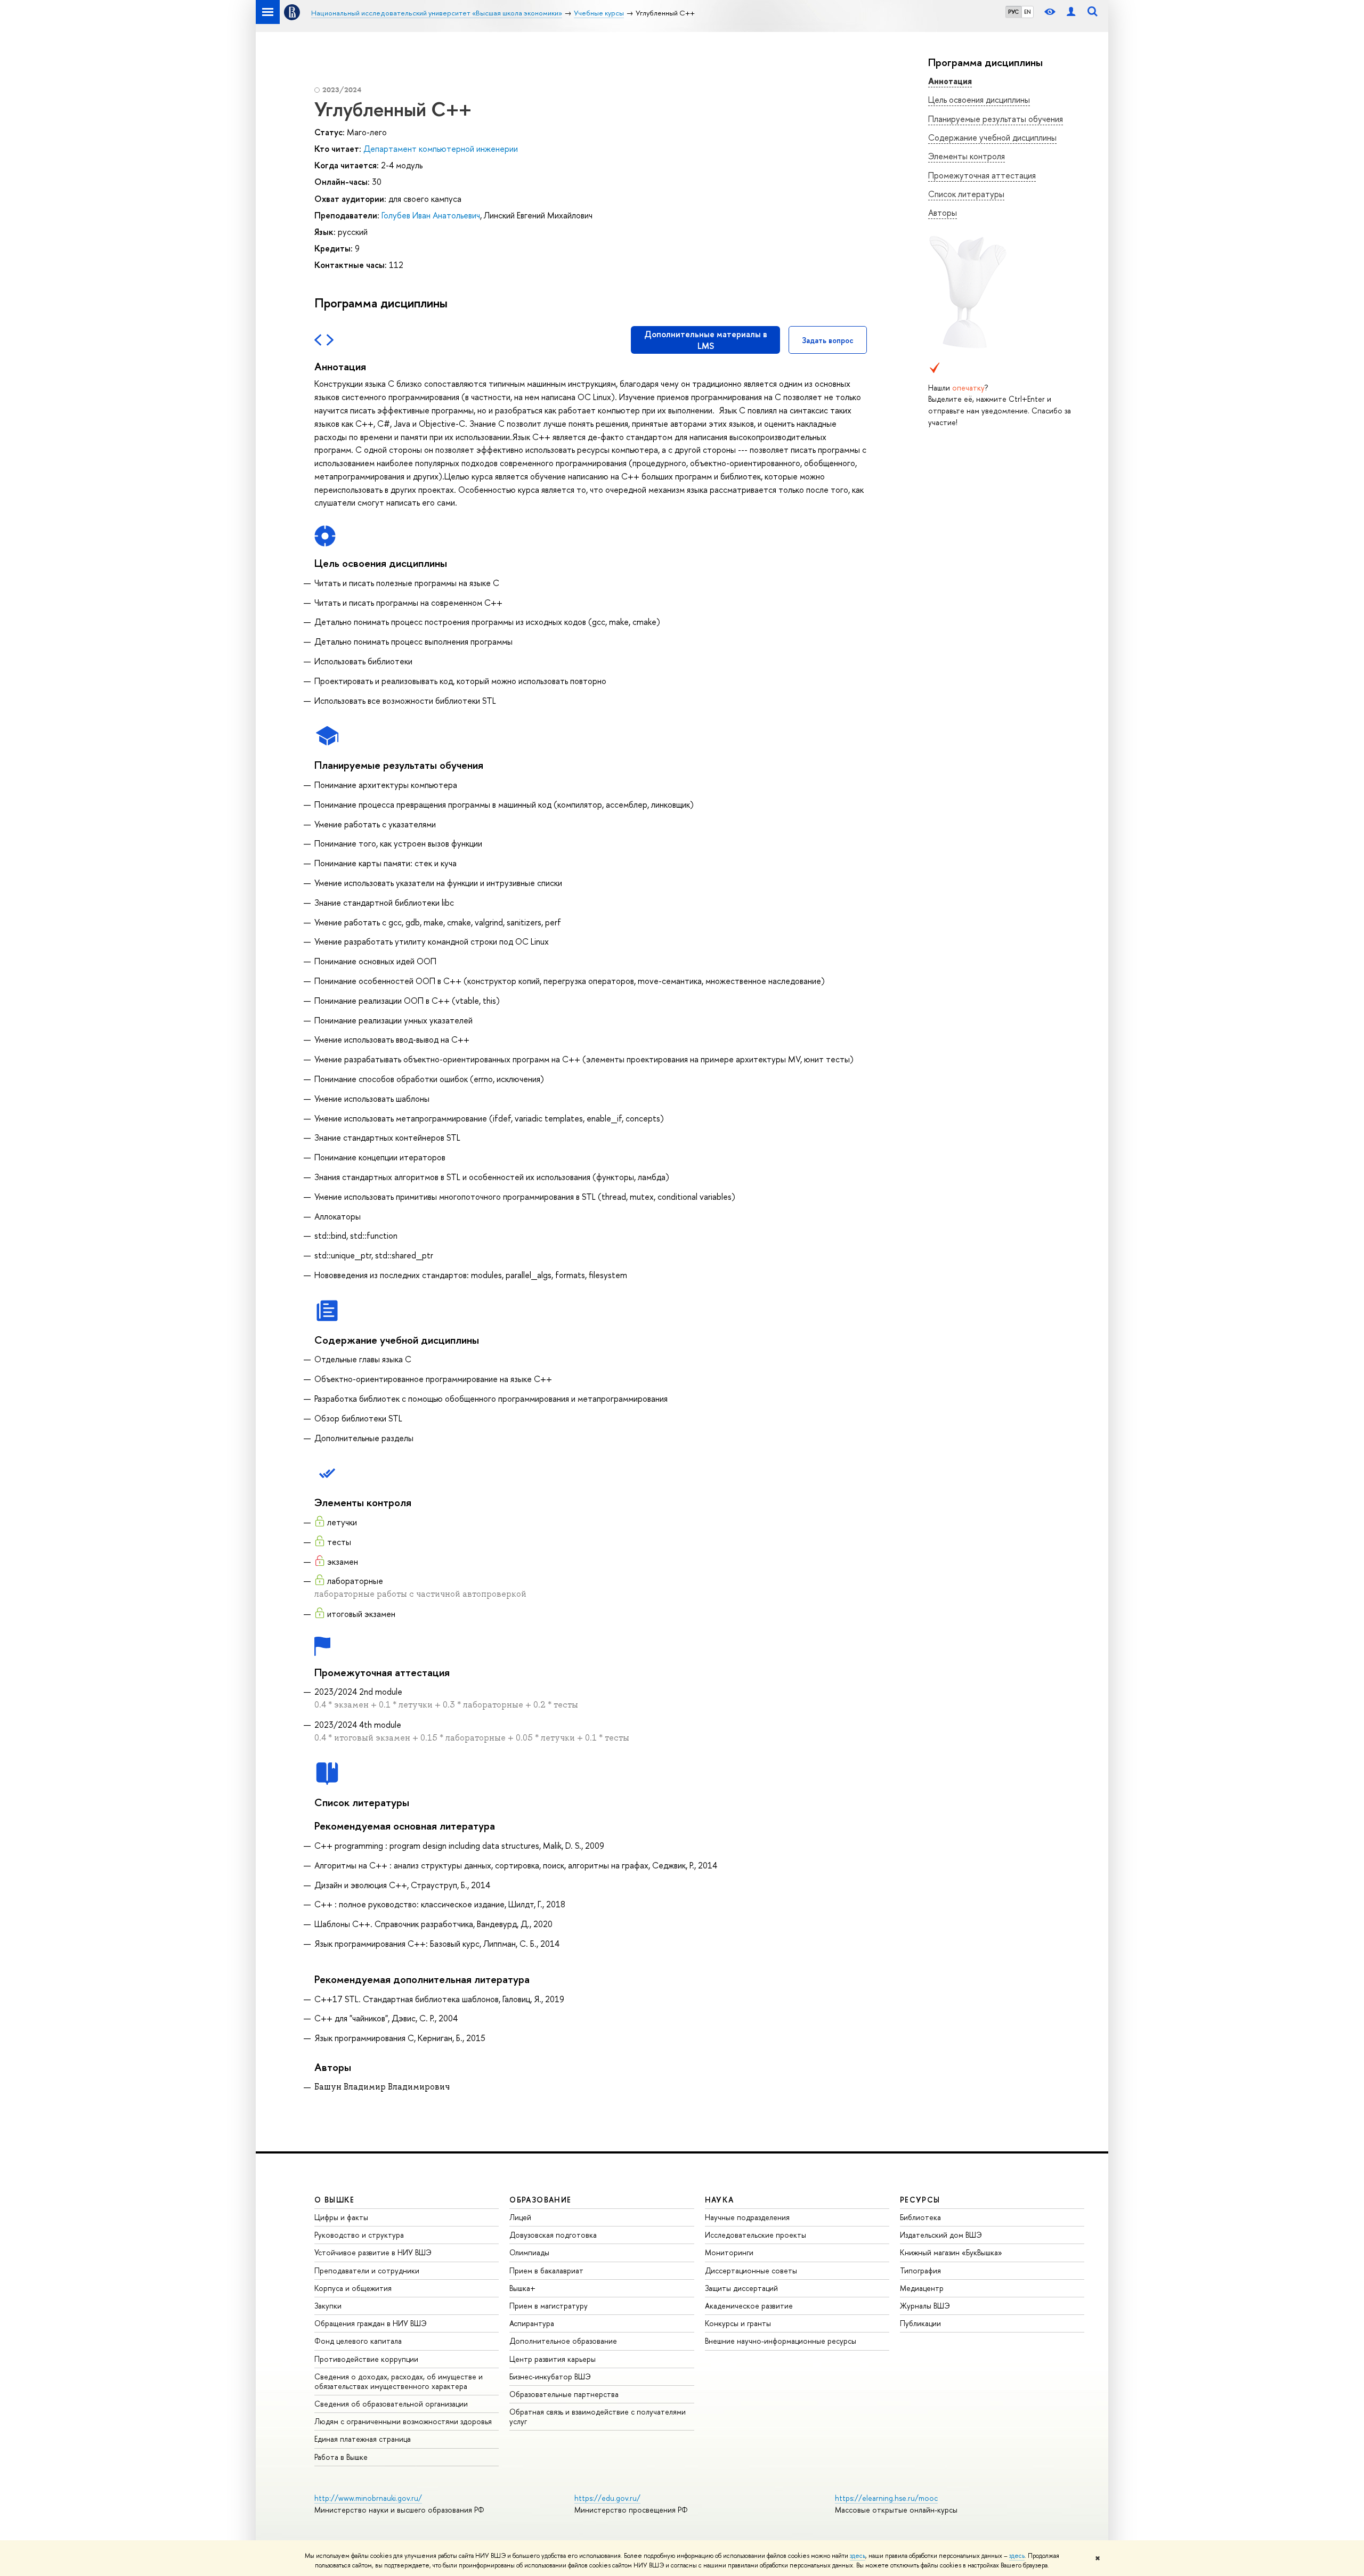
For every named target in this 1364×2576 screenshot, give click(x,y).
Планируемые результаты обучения (996, 119)
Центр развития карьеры (553, 2359)
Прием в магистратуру (549, 2306)
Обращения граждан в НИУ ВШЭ (371, 2323)
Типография (920, 2270)
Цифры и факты (341, 2217)
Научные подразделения (747, 2217)
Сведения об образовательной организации (391, 2404)
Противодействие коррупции (366, 2359)
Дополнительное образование (563, 2341)
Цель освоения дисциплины (979, 100)
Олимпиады (529, 2252)
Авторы (943, 213)
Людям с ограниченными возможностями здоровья (403, 2421)
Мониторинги (729, 2252)
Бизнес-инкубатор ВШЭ (550, 2376)
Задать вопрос (828, 340)
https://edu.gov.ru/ (607, 2498)
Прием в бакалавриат (546, 2270)
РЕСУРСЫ (920, 2200)
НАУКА (720, 2200)
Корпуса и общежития (353, 2288)
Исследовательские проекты (756, 2235)
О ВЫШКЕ (335, 2200)
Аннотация (950, 81)
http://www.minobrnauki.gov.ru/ (368, 2498)
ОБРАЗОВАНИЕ (540, 2200)
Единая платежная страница (363, 2439)
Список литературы (966, 194)
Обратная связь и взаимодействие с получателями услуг (598, 2416)
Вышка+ (522, 2288)
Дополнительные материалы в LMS (706, 340)
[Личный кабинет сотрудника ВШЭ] (1071, 12)
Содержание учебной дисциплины (992, 137)
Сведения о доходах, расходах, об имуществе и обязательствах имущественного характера (399, 2381)
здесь (858, 2556)
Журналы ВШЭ (925, 2306)
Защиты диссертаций (741, 2288)
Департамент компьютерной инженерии (441, 149)
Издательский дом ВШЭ (941, 2235)
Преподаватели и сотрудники (367, 2270)
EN (1028, 12)
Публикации (920, 2323)
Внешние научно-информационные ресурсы (781, 2341)
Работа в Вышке (341, 2457)
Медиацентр (922, 2288)
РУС (1013, 12)
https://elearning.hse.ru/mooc (886, 2498)
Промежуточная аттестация (982, 175)
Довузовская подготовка (553, 2235)
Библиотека (920, 2217)
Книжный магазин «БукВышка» (951, 2252)
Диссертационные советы (751, 2270)
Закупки (328, 2306)
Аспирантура (532, 2323)
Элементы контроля (967, 156)
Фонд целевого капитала (358, 2341)
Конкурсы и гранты (738, 2323)
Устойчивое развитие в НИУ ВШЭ (373, 2252)
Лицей (520, 2217)
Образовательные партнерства (564, 2394)
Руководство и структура (359, 2235)
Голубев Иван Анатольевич (431, 215)
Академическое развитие (749, 2306)
